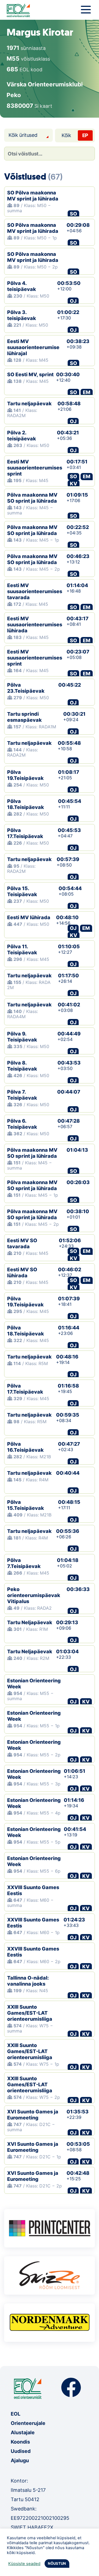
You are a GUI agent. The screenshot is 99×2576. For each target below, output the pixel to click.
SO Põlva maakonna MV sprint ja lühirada (33, 196)
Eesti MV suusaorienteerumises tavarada (35, 591)
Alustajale (23, 2432)
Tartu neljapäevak (29, 404)
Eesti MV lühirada (29, 917)
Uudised (21, 2451)
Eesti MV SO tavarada (22, 1243)
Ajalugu (20, 2460)
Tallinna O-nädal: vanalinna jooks (28, 1981)
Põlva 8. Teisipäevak (22, 1066)
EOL (16, 2414)
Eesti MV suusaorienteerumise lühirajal (33, 347)
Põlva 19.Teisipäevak (25, 775)
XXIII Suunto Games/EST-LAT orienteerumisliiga (30, 2013)
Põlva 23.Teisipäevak (26, 688)
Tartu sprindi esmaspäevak (24, 717)
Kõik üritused (23, 135)
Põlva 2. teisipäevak (22, 436)
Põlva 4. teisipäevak (22, 286)
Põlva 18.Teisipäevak (26, 804)
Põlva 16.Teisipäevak (25, 1447)
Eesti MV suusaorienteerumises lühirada (35, 625)
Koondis (20, 2442)
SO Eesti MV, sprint (30, 374)
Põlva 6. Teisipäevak (22, 1124)
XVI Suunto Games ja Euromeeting (33, 2115)
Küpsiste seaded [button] (24, 2564)
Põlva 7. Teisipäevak (22, 1095)
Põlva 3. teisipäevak (22, 315)
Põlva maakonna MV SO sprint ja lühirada (32, 498)
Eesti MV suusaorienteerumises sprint (35, 468)
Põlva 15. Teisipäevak (22, 891)
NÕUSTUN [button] (57, 2563)
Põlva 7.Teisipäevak (24, 1563)
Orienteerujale (28, 2423)
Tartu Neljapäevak (30, 1622)
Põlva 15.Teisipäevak (26, 1505)
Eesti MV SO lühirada (22, 1273)
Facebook (71, 2387)
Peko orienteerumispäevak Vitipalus (34, 1595)
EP (85, 135)
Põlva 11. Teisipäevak (22, 949)
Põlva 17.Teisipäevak (25, 833)
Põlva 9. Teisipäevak (22, 1037)
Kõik (66, 135)
